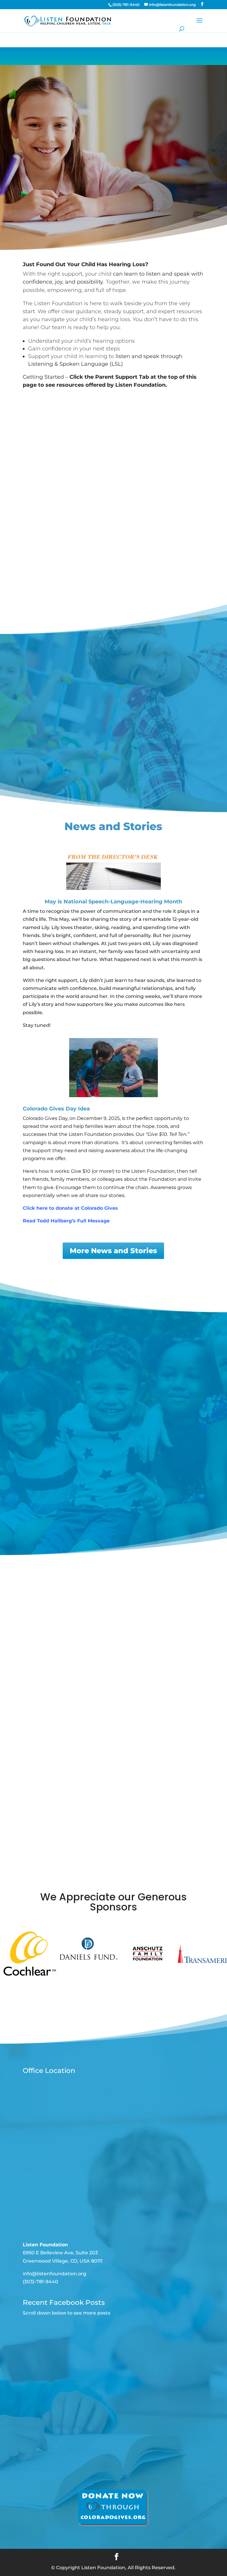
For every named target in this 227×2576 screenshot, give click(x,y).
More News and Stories (113, 1251)
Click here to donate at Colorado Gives (70, 1208)
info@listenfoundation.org (55, 2274)
